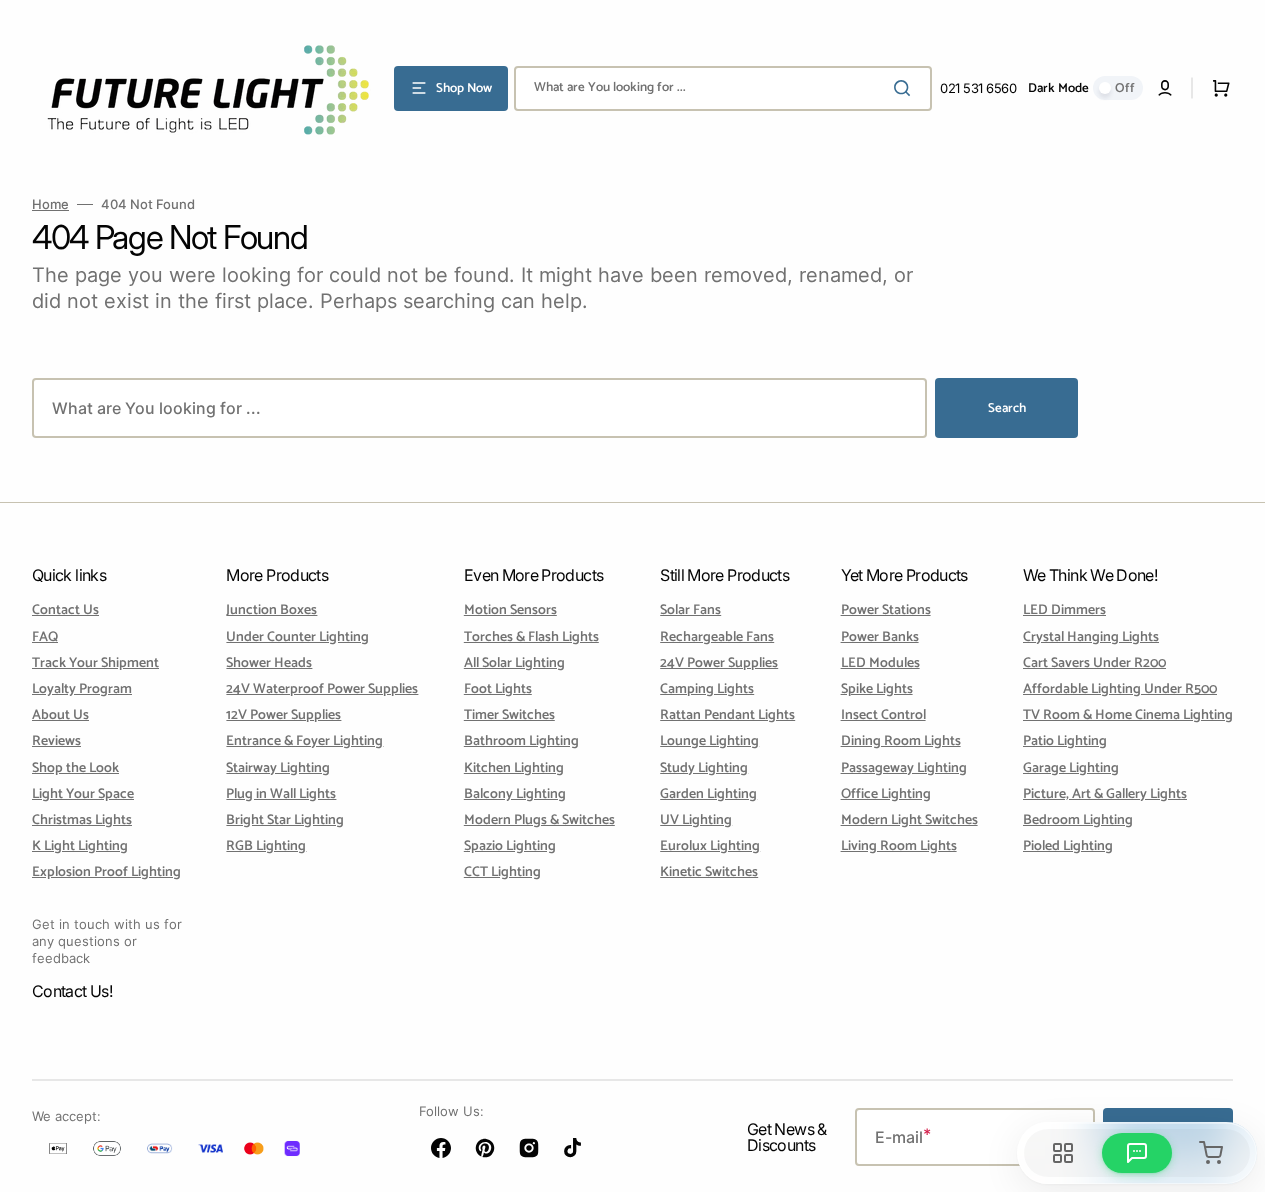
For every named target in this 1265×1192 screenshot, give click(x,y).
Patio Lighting (1065, 741)
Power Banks (880, 637)
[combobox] (723, 88)
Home (50, 204)
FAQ (45, 637)
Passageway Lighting (904, 768)
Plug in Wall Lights (281, 794)
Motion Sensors (510, 612)
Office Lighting (886, 794)
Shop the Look (75, 768)
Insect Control (883, 715)
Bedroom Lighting (1078, 820)
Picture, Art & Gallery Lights (1105, 794)
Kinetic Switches (709, 872)
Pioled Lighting (1068, 846)
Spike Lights (877, 689)
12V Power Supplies (283, 715)
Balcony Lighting (515, 794)
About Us (60, 715)
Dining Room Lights (901, 741)
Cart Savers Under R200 (1094, 663)
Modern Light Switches (909, 820)
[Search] (906, 88)
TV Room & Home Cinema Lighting (1128, 715)
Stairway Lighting (278, 768)
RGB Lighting (266, 846)
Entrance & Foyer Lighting (304, 741)
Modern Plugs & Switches (539, 820)
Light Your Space (83, 794)
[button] (1165, 88)
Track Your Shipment (95, 663)
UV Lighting (696, 820)
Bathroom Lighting (521, 741)
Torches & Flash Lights (531, 637)
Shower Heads (269, 663)
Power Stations (886, 612)
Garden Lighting (708, 794)
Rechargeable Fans (717, 637)
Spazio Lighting (510, 846)
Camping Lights (707, 689)
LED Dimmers (1064, 612)
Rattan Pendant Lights (727, 715)
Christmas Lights (82, 820)
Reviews (56, 741)
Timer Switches (509, 715)
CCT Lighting (502, 872)
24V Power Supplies (719, 663)
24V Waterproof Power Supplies (322, 689)
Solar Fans (690, 612)
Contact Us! (72, 991)
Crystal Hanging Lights (1091, 637)
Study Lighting (704, 768)
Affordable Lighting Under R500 (1120, 689)
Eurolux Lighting (710, 846)
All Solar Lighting (514, 663)
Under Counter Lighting (297, 637)
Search (1007, 408)
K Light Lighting (80, 846)
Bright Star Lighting (285, 820)
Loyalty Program (82, 689)
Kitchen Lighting (514, 768)
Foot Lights (498, 689)
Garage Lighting (1071, 768)
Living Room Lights (899, 846)
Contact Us (65, 612)
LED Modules (880, 663)
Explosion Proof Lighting (106, 872)
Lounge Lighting (709, 741)
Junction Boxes (271, 612)
